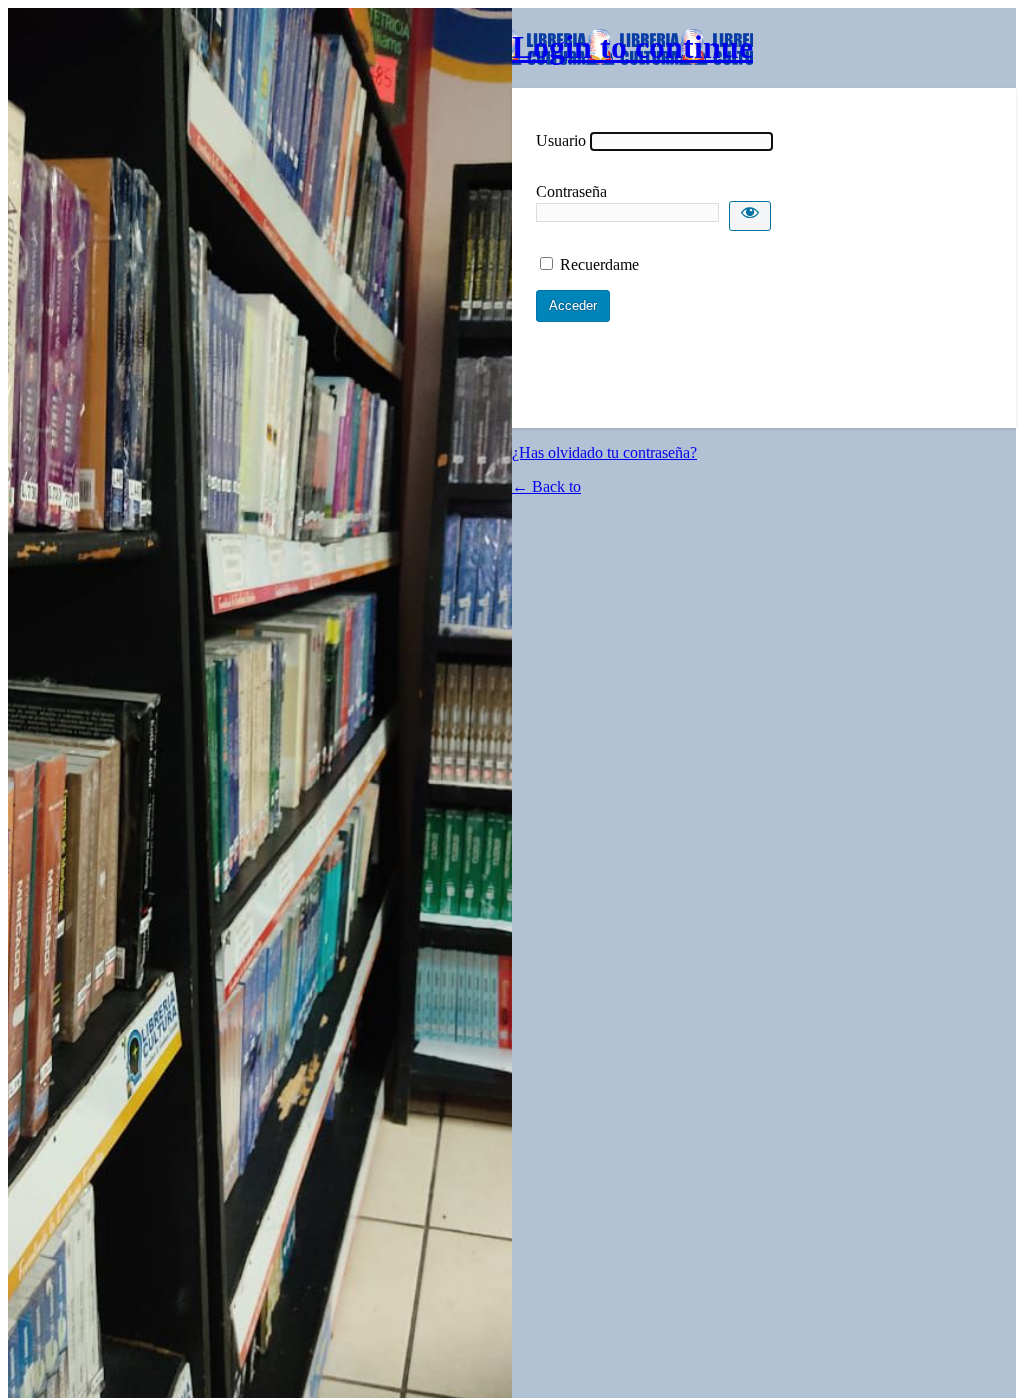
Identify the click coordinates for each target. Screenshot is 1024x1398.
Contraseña (571, 191)
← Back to (546, 486)
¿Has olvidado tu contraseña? (604, 452)
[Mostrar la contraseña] (750, 216)
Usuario (561, 140)
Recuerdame (599, 264)
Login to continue (632, 47)
